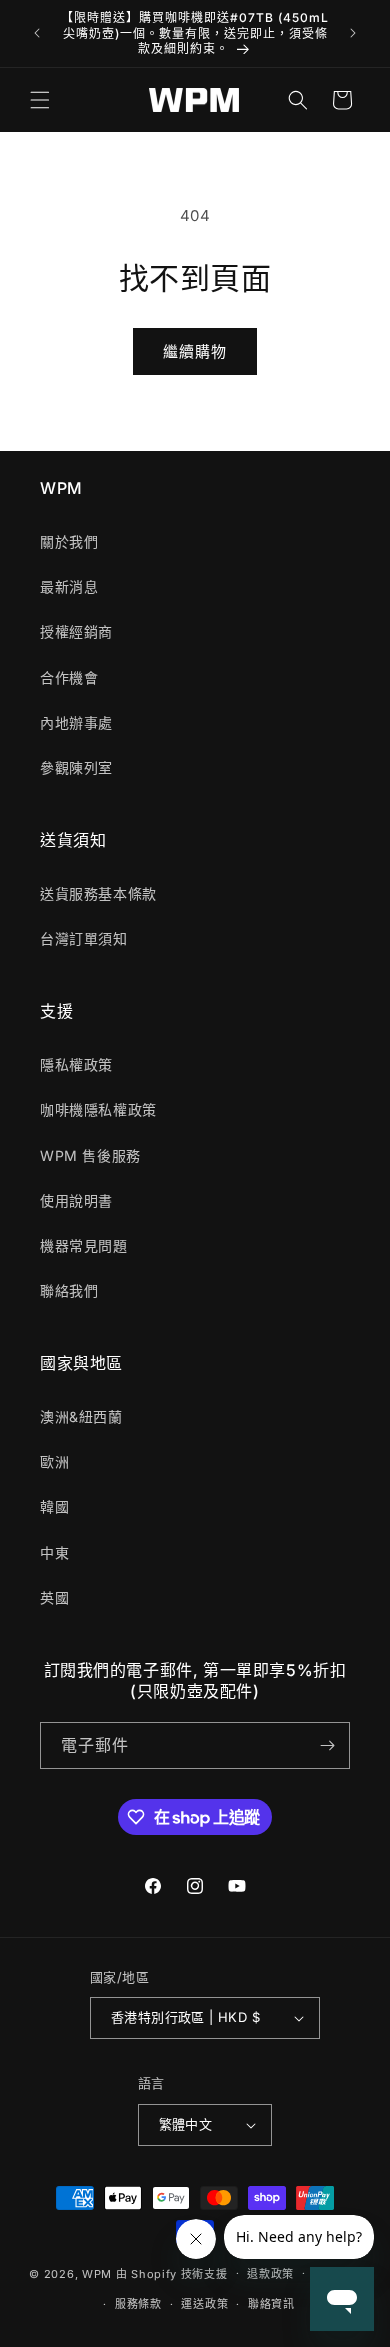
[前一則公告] (37, 33)
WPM (99, 2273)
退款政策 (270, 2274)
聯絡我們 (69, 1290)
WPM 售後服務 (90, 1155)
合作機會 (69, 677)
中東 (54, 1552)
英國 (54, 1597)
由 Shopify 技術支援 (172, 2273)
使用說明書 (76, 1200)
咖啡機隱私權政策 (98, 1109)
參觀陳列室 (76, 767)
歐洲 (54, 1461)
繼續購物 (195, 351)
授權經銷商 (76, 631)
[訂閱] (327, 1745)
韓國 (54, 1506)
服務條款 (138, 2304)
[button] (40, 100)
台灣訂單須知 (84, 938)
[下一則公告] (353, 33)
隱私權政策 (76, 1064)
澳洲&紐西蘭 (81, 1416)
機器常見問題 (84, 1245)
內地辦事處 (76, 722)
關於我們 (69, 541)
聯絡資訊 (271, 2304)
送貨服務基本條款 (98, 893)
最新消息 (69, 586)
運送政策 (204, 2304)
